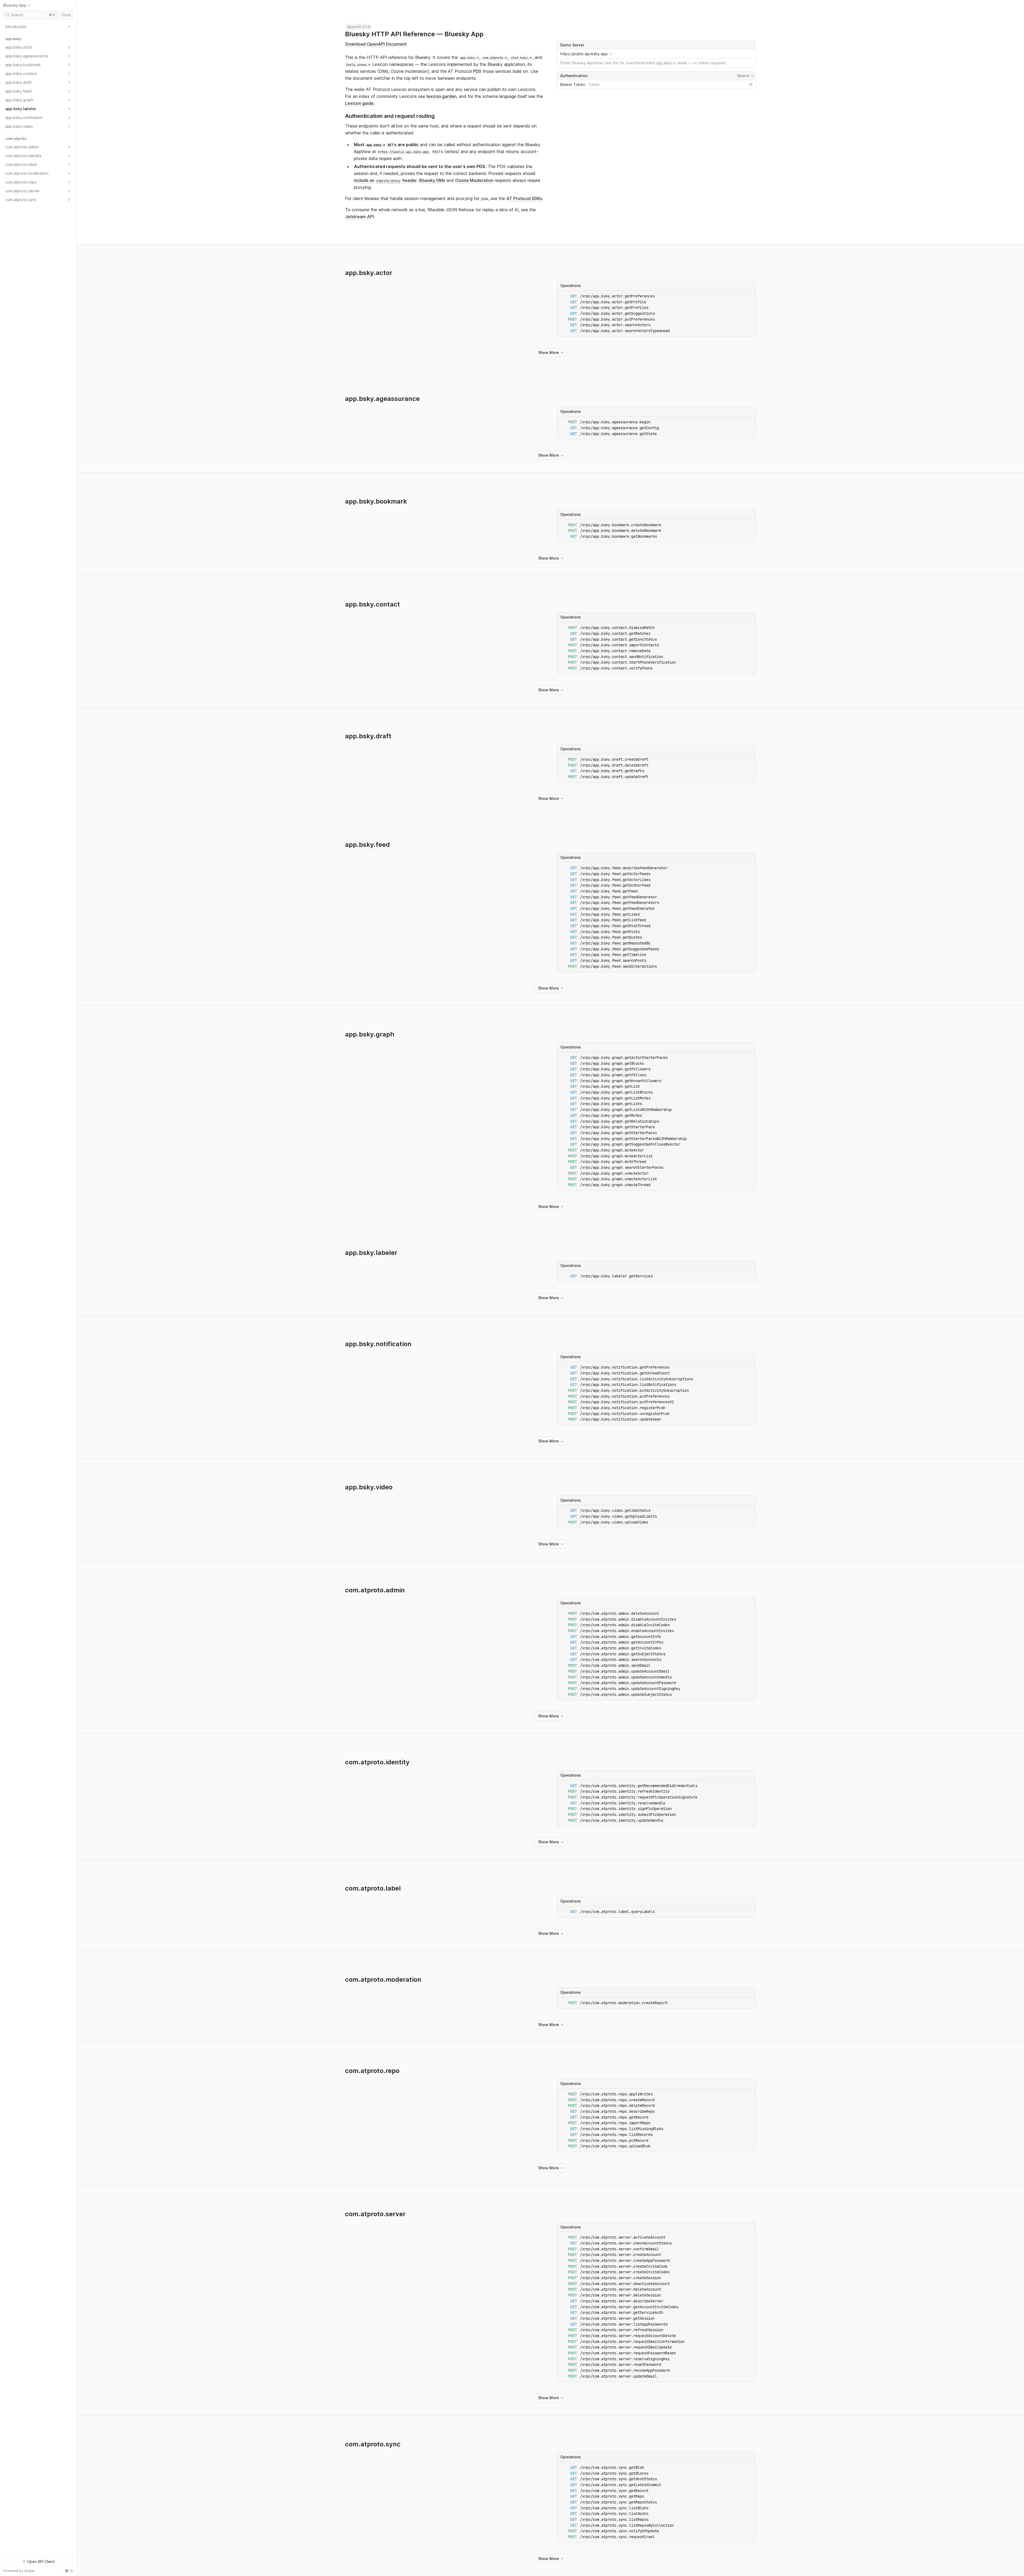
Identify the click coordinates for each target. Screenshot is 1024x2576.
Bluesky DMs (432, 180)
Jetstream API (359, 217)
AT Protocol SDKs (524, 198)
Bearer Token (573, 84)
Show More (549, 352)
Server (656, 45)
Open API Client (41, 2561)
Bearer (746, 75)
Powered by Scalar (19, 2571)
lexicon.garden (441, 96)
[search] (31, 15)
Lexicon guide (359, 103)
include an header (385, 180)
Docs (66, 15)
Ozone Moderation (474, 180)
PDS (477, 71)
